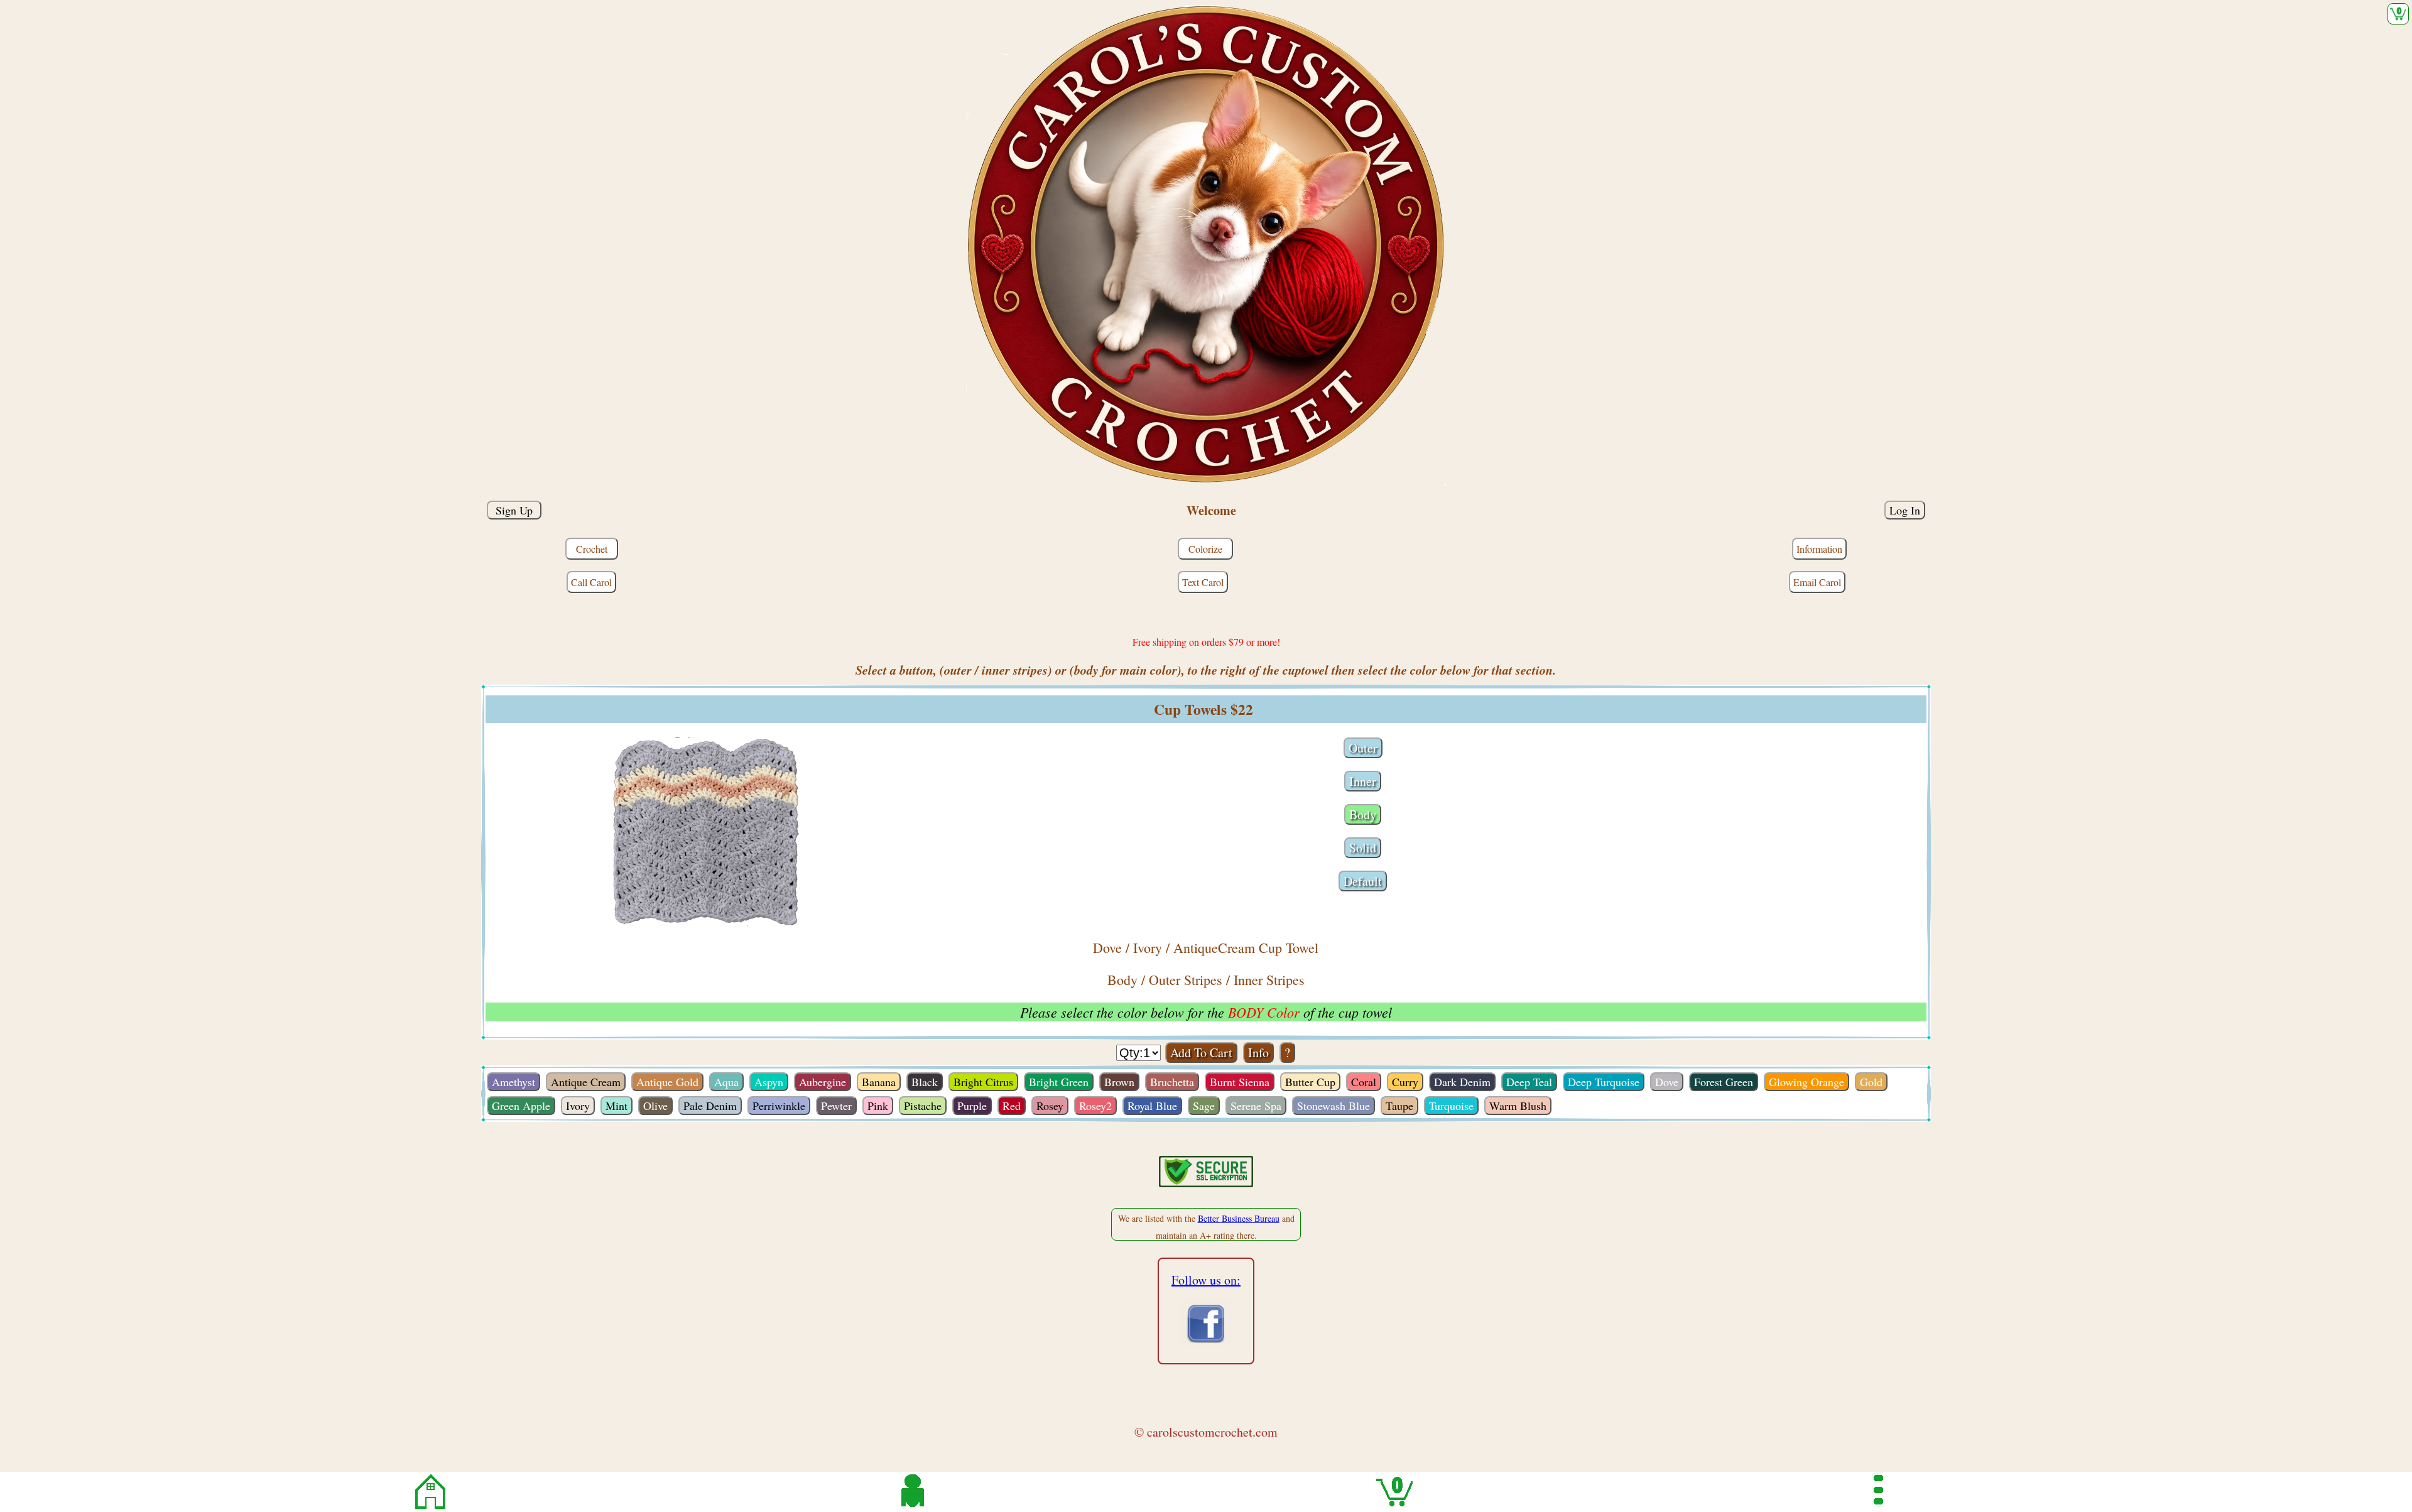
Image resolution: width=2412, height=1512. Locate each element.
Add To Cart (1201, 1052)
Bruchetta (1172, 1082)
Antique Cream (586, 1082)
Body (1363, 814)
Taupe (1399, 1106)
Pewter (836, 1106)
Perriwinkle (779, 1106)
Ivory (578, 1106)
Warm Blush (1518, 1106)
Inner (1363, 781)
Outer (1363, 748)
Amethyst (513, 1082)
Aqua (726, 1082)
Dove (1667, 1082)
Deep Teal (1529, 1082)
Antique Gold (667, 1082)
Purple (972, 1106)
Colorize (1205, 549)
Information (1819, 549)
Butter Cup (1310, 1082)
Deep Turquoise (1604, 1082)
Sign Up (514, 510)
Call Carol (591, 582)
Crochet (592, 549)
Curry (1405, 1082)
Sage (1204, 1106)
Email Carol (1817, 582)
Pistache (923, 1106)
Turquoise (1451, 1106)
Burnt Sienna (1240, 1082)
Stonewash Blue (1334, 1106)
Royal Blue (1152, 1106)
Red (1012, 1106)
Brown (1119, 1082)
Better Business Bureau (1239, 1218)
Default (1363, 881)
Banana (879, 1082)
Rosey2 (1095, 1106)
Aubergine (823, 1082)
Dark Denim (1462, 1082)
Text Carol (1203, 582)
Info (1258, 1052)
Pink (878, 1106)
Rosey (1050, 1106)
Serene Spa (1256, 1106)
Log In (1905, 510)
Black (925, 1082)
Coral (1364, 1082)
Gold (1871, 1082)
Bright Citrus (983, 1082)
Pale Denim (710, 1106)
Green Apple (521, 1106)
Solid (1363, 848)
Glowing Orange (1806, 1082)
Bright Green (1059, 1082)
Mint (617, 1106)
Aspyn (769, 1082)
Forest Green (1724, 1082)
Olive (655, 1106)
